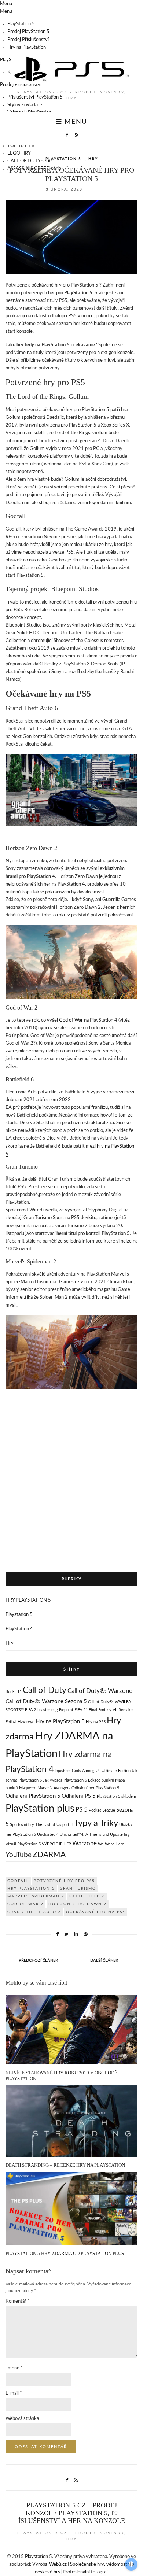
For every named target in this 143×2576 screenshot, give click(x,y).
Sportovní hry (22, 1825)
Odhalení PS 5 (79, 1796)
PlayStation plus (40, 1809)
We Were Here (111, 1844)
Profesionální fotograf (85, 2572)
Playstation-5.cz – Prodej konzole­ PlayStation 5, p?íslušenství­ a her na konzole (72, 2513)
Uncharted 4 (48, 1835)
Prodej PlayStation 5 (28, 32)
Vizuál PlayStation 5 (23, 1844)
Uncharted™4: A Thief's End (84, 1835)
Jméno (14, 2368)
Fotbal (11, 1722)
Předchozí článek (38, 1961)
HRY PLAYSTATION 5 (28, 1600)
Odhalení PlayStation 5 (33, 1796)
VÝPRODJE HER (56, 1844)
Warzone (85, 1843)
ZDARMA (49, 1855)
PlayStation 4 (19, 1629)
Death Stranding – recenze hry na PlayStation (65, 2165)
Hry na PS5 (96, 1722)
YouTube (19, 1855)
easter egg (49, 1710)
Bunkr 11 (14, 1692)
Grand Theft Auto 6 (34, 1912)
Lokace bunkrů (101, 1780)
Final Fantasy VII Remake (111, 1710)
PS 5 (82, 1810)
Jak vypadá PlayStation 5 (65, 1780)
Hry (93, 159)
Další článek (104, 1961)
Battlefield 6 (87, 1896)
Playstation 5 (63, 159)
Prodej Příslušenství (28, 40)
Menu (75, 122)
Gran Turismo (78, 1889)
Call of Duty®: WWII (107, 1702)
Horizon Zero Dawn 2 (78, 1904)
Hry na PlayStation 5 (60, 1722)
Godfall (18, 1881)
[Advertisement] (71, 1481)
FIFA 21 (81, 1710)
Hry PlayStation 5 (31, 1889)
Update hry (120, 1835)
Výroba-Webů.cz (49, 2564)
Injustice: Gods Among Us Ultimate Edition (93, 1771)
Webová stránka (22, 2419)
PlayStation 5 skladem (116, 1796)
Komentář (18, 2301)
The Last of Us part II (54, 1825)
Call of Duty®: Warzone (100, 1691)
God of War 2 (25, 1904)
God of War (71, 1020)
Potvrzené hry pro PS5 (64, 1881)
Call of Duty (45, 1690)
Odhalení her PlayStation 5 (95, 1788)
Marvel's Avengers (54, 1788)
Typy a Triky (96, 1823)
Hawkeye (26, 1722)
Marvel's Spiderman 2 (36, 1896)
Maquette (28, 1788)
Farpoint (66, 1710)
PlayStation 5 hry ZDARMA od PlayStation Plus (65, 2253)
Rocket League (102, 1810)
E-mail (14, 2393)
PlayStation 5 (21, 24)
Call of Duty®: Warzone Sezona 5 (46, 1702)
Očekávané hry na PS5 (96, 1912)
